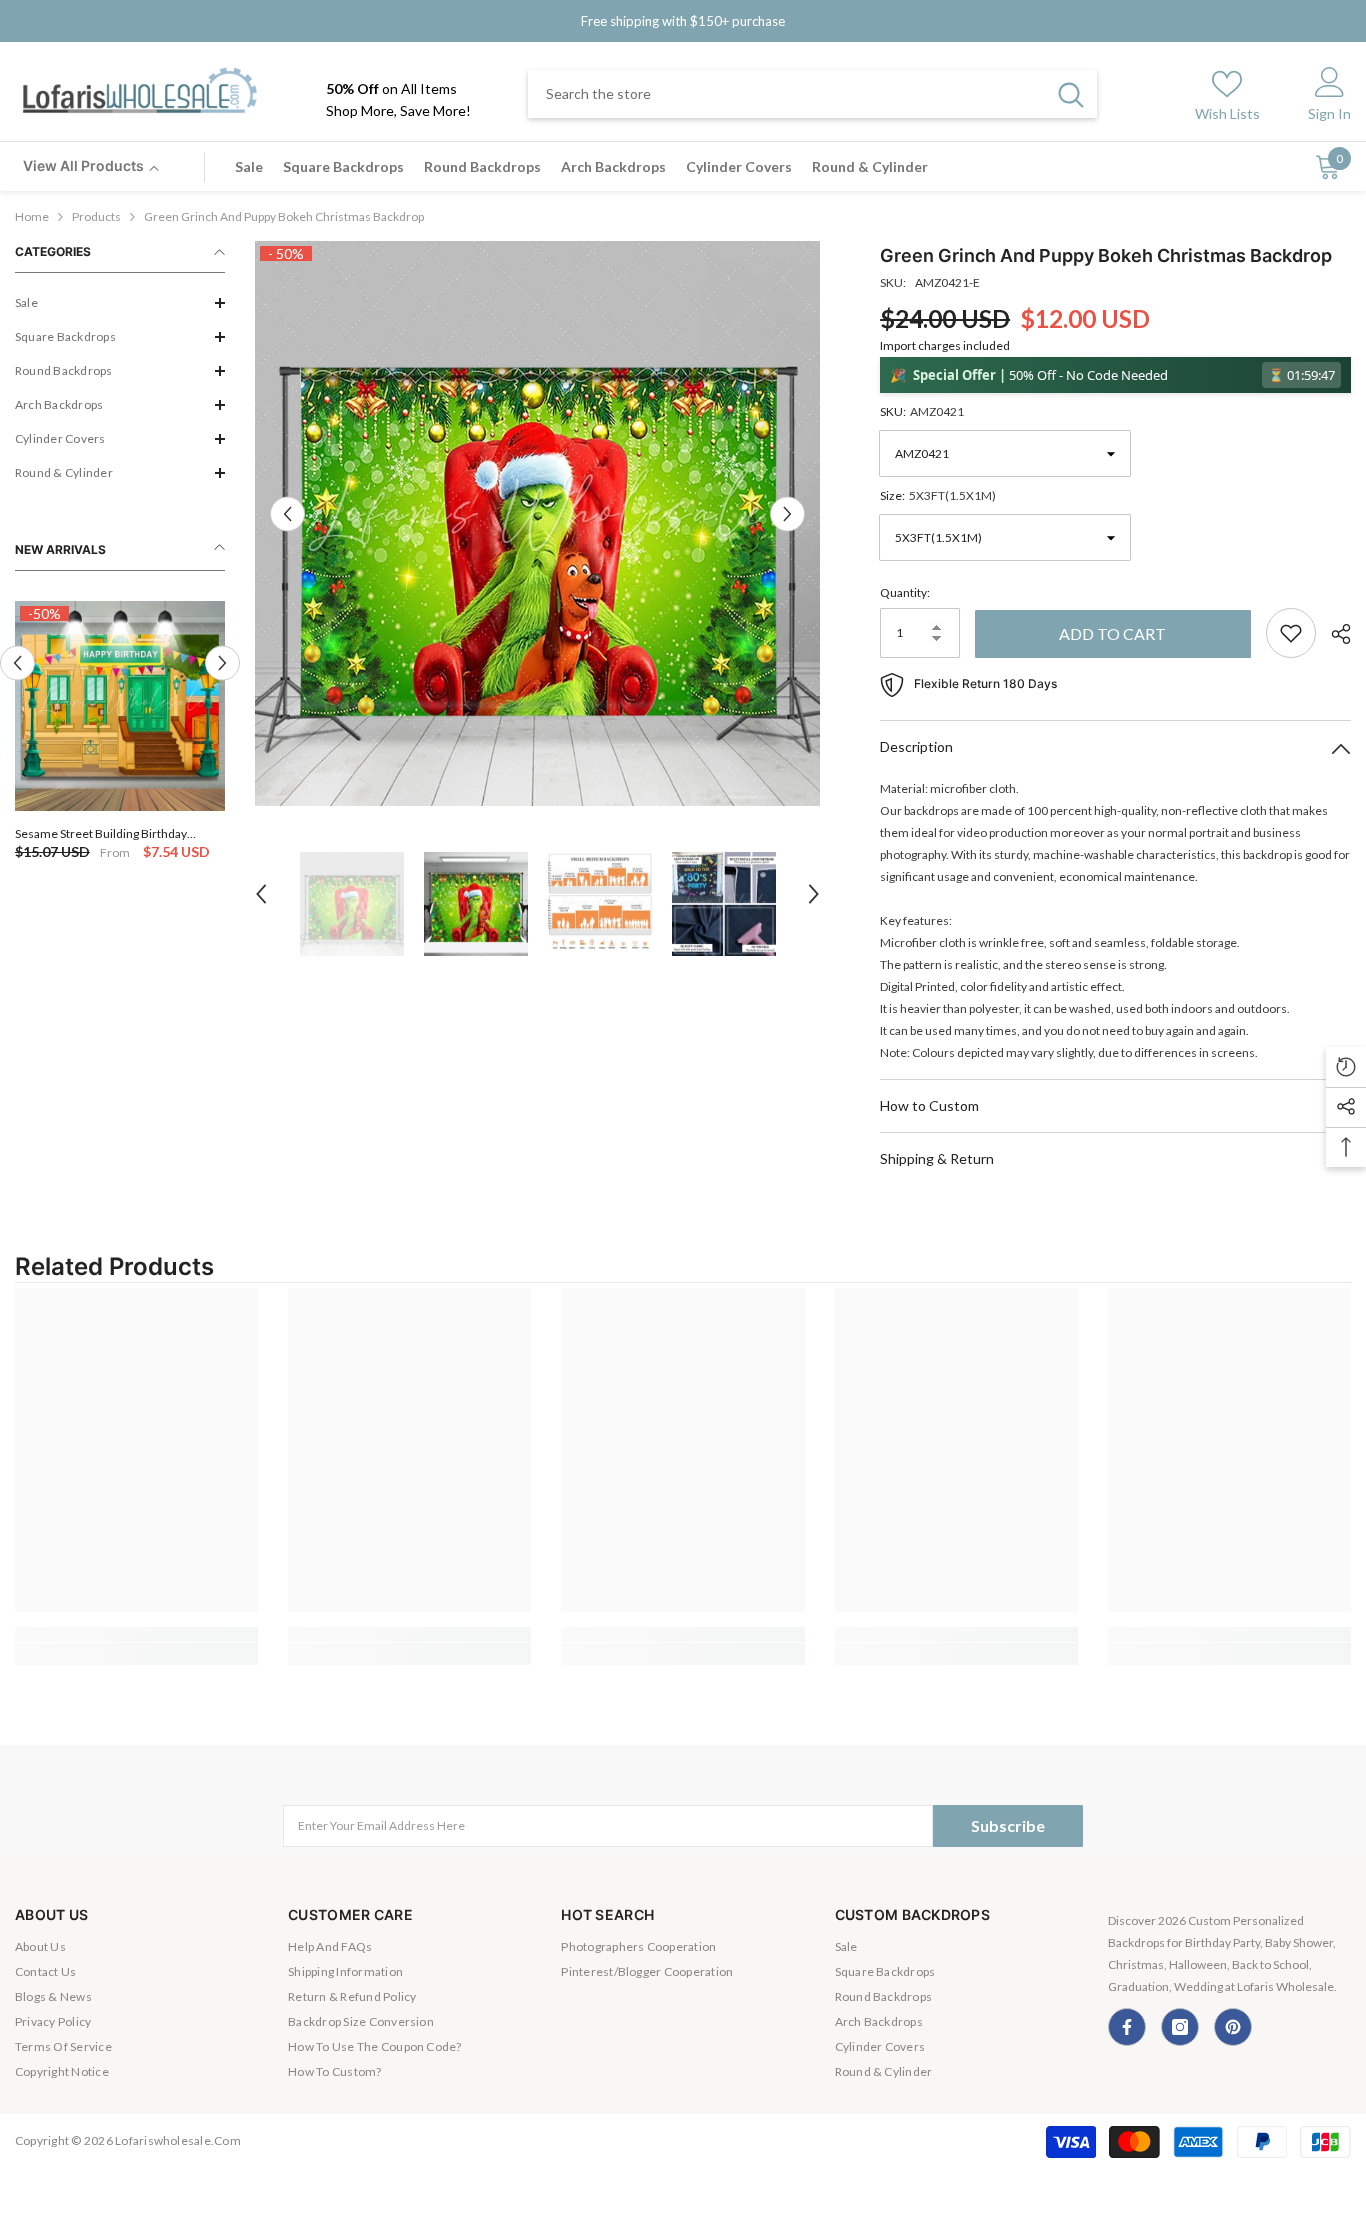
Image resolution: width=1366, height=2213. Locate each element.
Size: (938, 495)
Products (96, 216)
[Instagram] (1180, 2027)
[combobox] (786, 94)
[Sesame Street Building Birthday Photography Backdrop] (120, 706)
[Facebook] (1127, 2027)
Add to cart (1112, 633)
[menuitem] (120, 303)
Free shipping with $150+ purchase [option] (683, 21)
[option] (120, 732)
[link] (136, 1634)
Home (32, 216)
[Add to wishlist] (1291, 633)
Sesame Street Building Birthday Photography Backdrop (101, 833)
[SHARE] (1333, 634)
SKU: (922, 411)
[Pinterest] (1233, 2027)
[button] (120, 303)
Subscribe (1008, 1825)
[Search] (812, 94)
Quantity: (905, 592)
